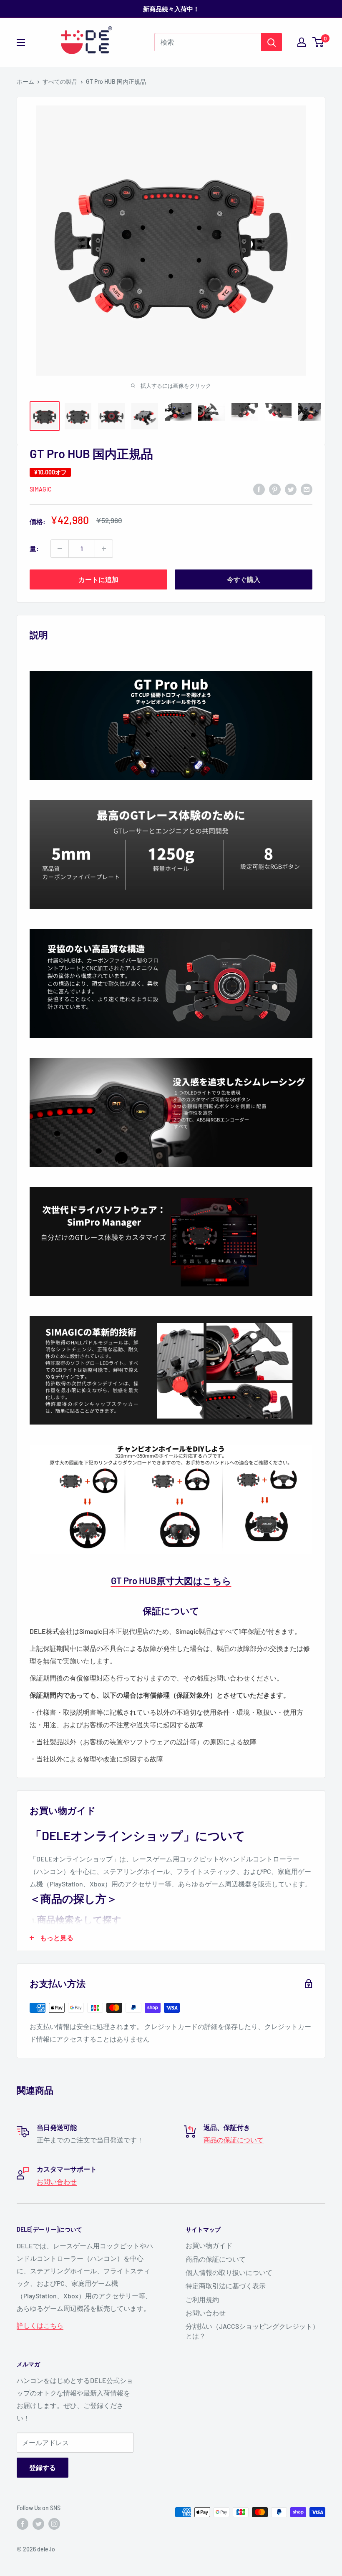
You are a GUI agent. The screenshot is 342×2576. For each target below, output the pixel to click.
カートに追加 (98, 579)
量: (34, 548)
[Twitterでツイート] (291, 489)
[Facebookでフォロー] (23, 2524)
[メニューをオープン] (21, 43)
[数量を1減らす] (60, 549)
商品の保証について (234, 2140)
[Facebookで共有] (259, 489)
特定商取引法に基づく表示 (226, 2286)
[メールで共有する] (307, 489)
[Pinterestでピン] (275, 489)
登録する (43, 2467)
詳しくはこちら (40, 2325)
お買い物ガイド (209, 2245)
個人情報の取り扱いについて (229, 2272)
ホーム (25, 82)
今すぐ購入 (244, 579)
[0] (318, 42)
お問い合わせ (57, 2181)
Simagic (41, 489)
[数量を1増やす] (104, 549)
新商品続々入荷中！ (171, 9)
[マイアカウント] (302, 42)
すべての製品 (60, 82)
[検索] (272, 42)
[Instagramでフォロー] (54, 2524)
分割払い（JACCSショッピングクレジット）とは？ (252, 2331)
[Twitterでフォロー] (38, 2524)
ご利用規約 (202, 2299)
